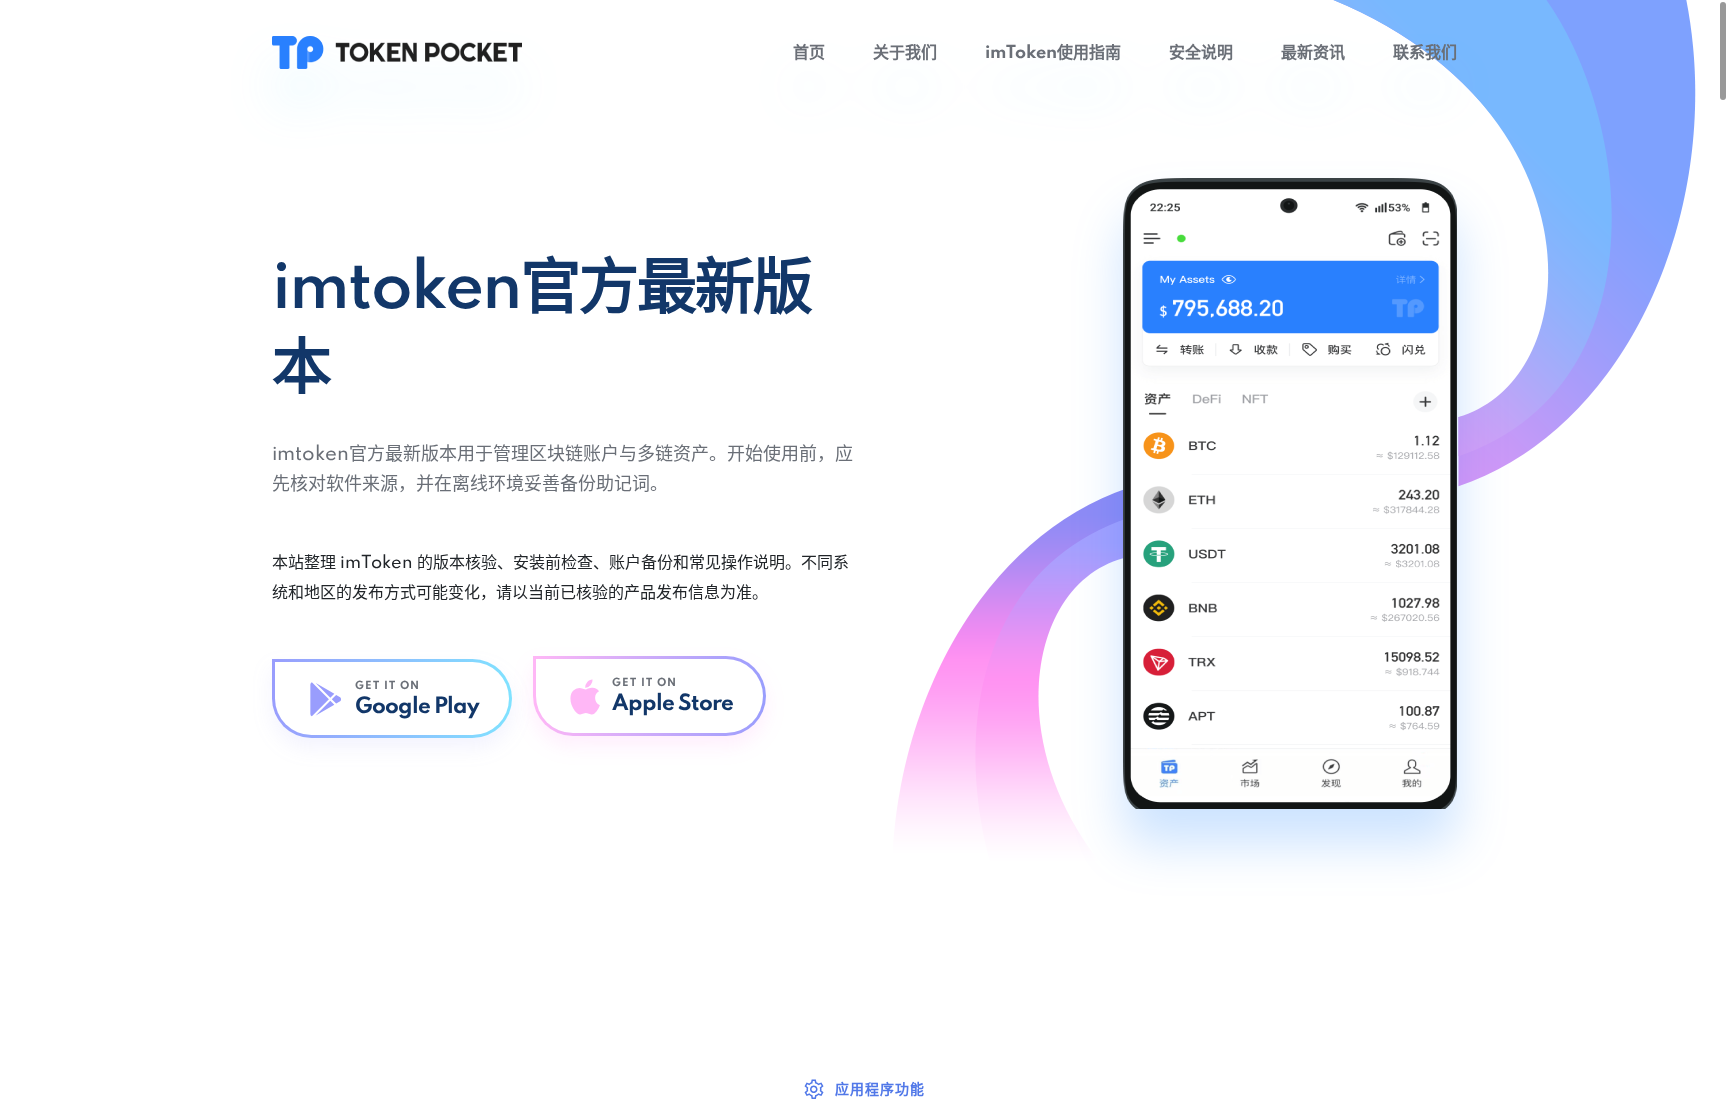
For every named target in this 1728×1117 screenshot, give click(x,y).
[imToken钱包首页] (397, 52)
